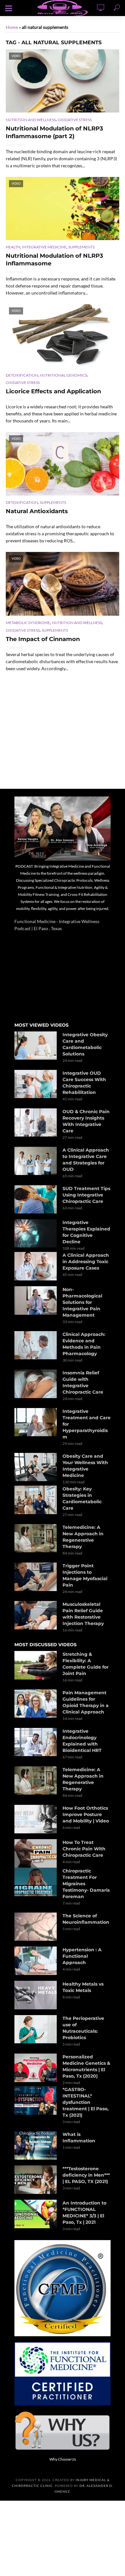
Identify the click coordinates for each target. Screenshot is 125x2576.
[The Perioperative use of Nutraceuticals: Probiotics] (36, 2029)
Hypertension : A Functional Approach (82, 1956)
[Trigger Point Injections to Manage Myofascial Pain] (36, 1577)
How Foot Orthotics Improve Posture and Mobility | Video (86, 1814)
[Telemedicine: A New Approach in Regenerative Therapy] (36, 1538)
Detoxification (22, 375)
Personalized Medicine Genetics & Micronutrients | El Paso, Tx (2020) (86, 2066)
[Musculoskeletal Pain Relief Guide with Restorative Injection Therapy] (36, 1615)
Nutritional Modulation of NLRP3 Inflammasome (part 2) (54, 132)
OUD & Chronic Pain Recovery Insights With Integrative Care (86, 1121)
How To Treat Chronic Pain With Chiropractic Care (84, 1849)
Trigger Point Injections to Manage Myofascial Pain (85, 1575)
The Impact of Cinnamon (43, 639)
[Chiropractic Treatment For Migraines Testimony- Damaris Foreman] (36, 1882)
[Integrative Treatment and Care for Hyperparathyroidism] (36, 1422)
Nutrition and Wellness (31, 120)
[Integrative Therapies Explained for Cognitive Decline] (36, 1233)
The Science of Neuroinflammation (86, 1919)
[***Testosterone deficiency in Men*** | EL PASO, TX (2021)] (36, 2180)
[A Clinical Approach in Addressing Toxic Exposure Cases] (36, 1266)
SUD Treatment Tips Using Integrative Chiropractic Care (86, 1195)
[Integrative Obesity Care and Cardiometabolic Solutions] (36, 1046)
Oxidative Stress (75, 120)
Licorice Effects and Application (53, 391)
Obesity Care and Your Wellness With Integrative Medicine (85, 1466)
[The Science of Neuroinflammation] (36, 1927)
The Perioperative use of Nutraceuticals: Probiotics (83, 2028)
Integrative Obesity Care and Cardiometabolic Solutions (85, 1044)
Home (12, 27)
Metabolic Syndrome (28, 623)
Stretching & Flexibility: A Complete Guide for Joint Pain (86, 1664)
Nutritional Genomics (63, 375)
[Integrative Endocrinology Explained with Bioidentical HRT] (36, 1742)
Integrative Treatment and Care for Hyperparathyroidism (87, 1424)
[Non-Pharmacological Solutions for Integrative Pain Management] (36, 1301)
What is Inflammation (79, 2138)
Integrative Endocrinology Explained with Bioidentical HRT (82, 1741)
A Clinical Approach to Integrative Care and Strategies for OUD (86, 1160)
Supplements (81, 247)
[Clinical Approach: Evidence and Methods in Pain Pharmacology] (36, 1345)
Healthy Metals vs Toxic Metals (83, 1987)
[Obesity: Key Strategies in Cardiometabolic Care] (36, 1500)
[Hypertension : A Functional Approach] (36, 1961)
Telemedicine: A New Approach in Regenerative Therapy (83, 1537)
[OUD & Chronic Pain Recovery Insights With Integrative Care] (36, 1122)
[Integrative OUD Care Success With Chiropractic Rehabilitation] (36, 1084)
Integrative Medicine (44, 247)
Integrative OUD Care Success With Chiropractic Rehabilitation (84, 1083)
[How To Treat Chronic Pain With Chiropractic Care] (36, 1853)
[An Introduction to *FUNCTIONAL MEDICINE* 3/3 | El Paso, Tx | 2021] (36, 2214)
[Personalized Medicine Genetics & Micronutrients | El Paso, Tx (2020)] (36, 2068)
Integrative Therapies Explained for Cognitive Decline (86, 1232)
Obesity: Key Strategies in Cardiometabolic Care (82, 1498)
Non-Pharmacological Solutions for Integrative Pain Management (82, 1302)
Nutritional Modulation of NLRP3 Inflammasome (54, 260)
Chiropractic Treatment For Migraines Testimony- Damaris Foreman (86, 1884)
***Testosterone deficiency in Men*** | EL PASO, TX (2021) (86, 2175)
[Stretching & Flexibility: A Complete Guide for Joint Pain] (36, 1665)
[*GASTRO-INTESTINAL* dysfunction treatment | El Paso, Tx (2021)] (36, 2101)
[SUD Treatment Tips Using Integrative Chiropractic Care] (36, 1199)
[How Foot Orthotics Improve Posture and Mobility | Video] (36, 1819)
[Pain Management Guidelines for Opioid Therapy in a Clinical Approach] (36, 1704)
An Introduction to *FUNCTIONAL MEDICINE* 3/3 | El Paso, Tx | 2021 (84, 2213)
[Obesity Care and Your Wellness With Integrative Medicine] (36, 1467)
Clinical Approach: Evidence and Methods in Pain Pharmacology (84, 1344)
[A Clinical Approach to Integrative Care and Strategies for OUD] (36, 1161)
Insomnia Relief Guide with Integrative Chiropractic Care (83, 1382)
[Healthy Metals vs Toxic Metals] (36, 1995)
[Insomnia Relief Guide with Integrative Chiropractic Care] (36, 1384)
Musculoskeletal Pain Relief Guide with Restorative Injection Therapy (83, 1614)
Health (13, 247)
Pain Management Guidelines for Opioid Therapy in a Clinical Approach (86, 1702)
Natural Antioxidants (37, 511)
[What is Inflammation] (36, 2145)
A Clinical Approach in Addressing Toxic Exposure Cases (86, 1262)
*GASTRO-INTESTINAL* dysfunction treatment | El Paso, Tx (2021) (86, 2102)
